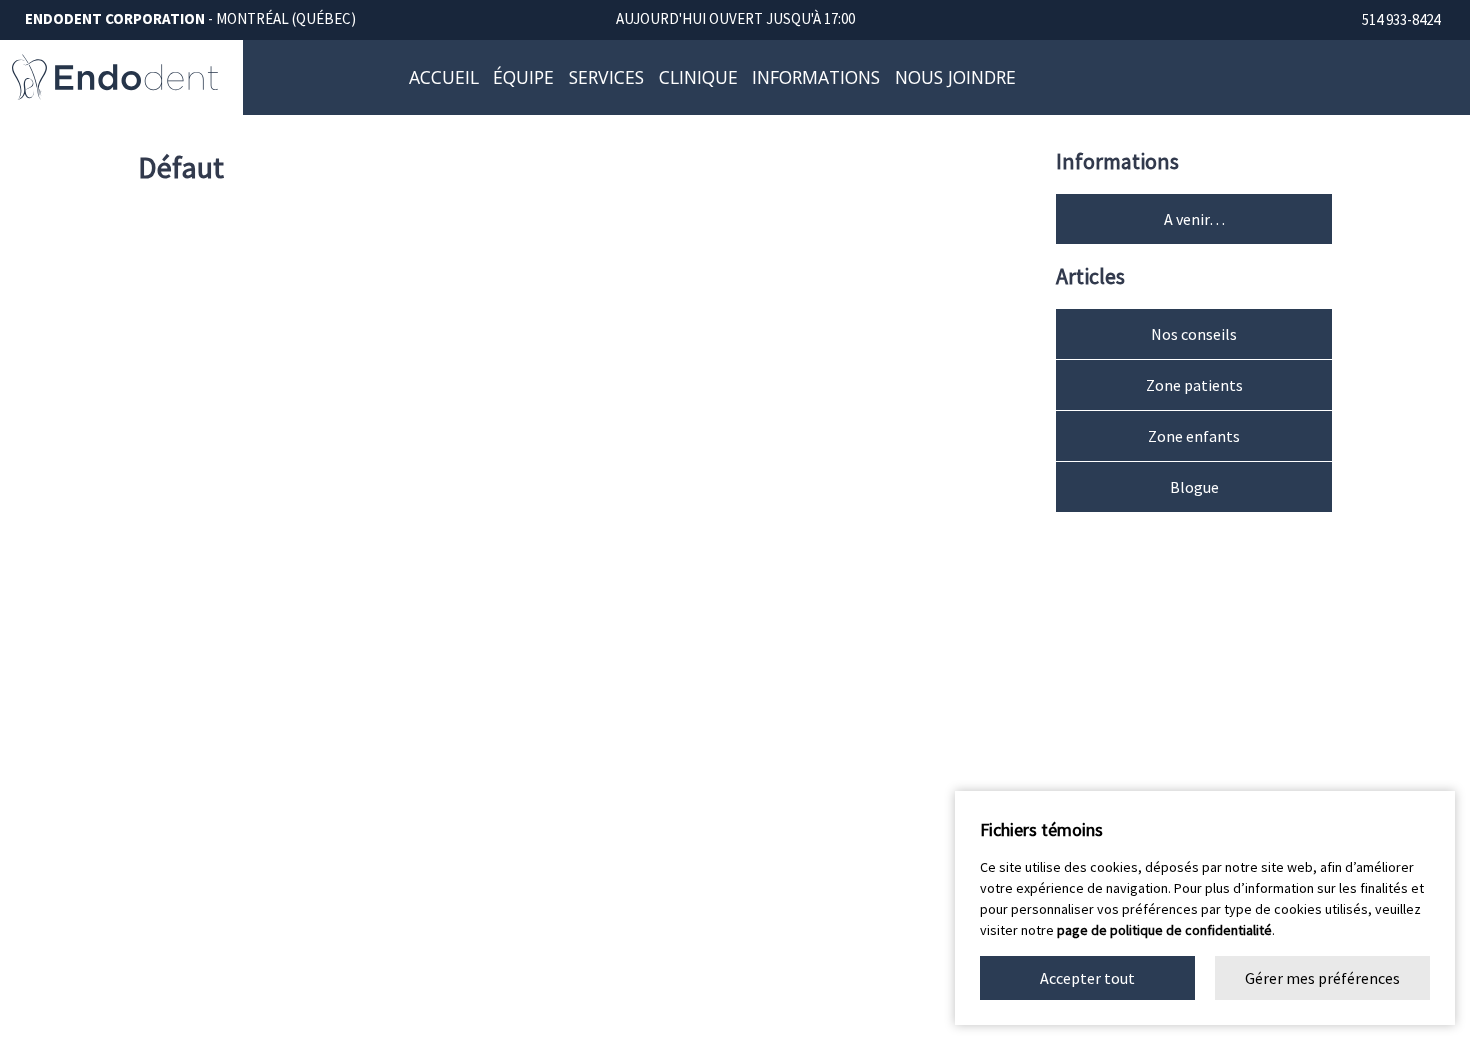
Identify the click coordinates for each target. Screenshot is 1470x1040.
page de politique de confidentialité (1164, 930)
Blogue (1194, 487)
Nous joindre (955, 77)
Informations (816, 77)
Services (606, 77)
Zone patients (1194, 385)
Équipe (523, 77)
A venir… (1194, 219)
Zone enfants (1194, 436)
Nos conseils (1194, 334)
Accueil (444, 77)
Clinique (698, 77)
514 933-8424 (1401, 20)
